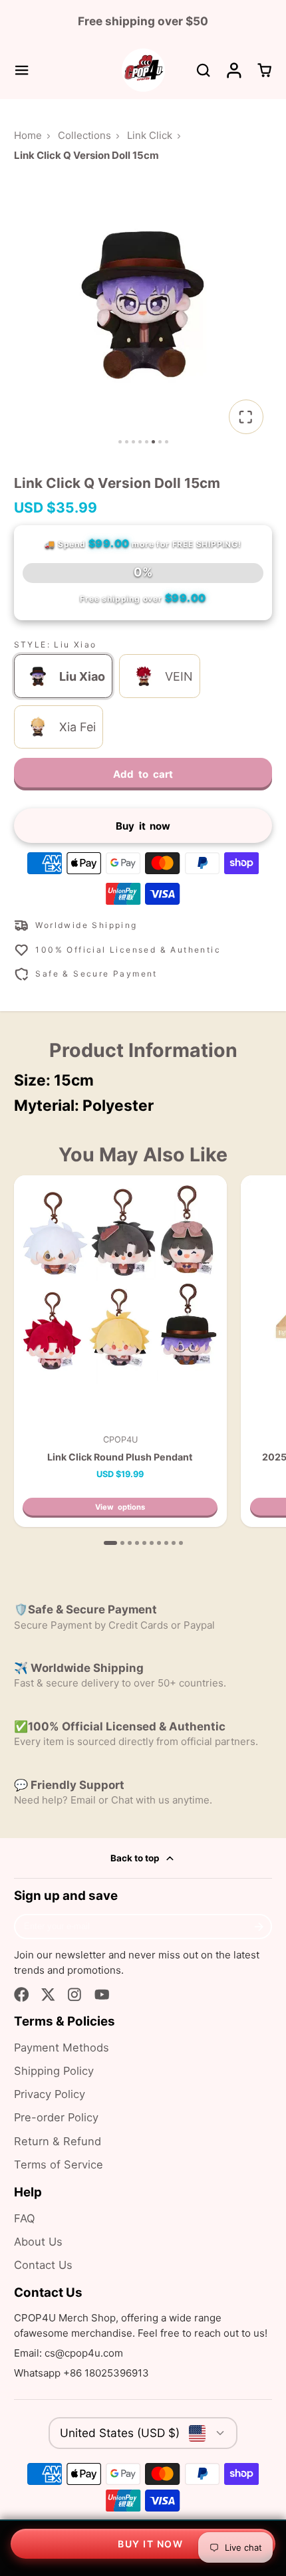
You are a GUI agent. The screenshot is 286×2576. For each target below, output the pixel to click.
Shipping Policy (54, 2071)
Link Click (150, 135)
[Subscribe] (259, 1927)
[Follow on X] (48, 1995)
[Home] (143, 70)
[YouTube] (102, 1995)
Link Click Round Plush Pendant (121, 1351)
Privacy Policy (50, 2094)
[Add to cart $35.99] (143, 2544)
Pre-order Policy (56, 2117)
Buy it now (143, 826)
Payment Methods (62, 2048)
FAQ (25, 2218)
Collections (84, 135)
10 (181, 1543)
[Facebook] (22, 1995)
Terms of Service (59, 2165)
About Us (38, 2242)
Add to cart (143, 774)
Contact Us (43, 2265)
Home (28, 135)
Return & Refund (58, 2141)
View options (120, 1507)
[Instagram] (75, 1995)
